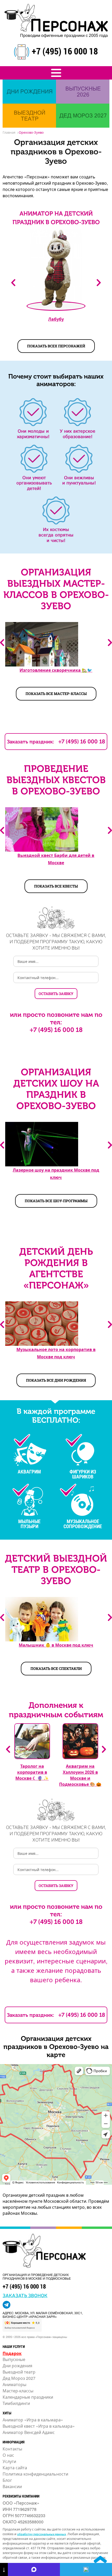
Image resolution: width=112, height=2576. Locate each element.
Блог (7, 2480)
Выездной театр (19, 2372)
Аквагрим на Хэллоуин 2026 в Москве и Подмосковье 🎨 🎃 (80, 1775)
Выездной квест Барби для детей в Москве (56, 859)
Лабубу (56, 319)
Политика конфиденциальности (35, 2474)
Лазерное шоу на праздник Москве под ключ (56, 1174)
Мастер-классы (18, 2391)
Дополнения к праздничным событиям (56, 1710)
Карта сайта (15, 2468)
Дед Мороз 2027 (19, 2378)
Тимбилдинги (16, 2403)
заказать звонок (25, 2295)
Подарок (12, 2353)
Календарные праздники (28, 2397)
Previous (2, 643)
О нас (8, 2455)
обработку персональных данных (42, 2534)
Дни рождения (17, 2366)
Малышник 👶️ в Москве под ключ (56, 1645)
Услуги (9, 2461)
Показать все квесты (56, 886)
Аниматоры (14, 2384)
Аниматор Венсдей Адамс (29, 2432)
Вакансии (12, 2486)
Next (99, 283)
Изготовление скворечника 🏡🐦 (56, 670)
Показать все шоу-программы (56, 1201)
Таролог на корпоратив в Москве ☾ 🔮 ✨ (32, 1772)
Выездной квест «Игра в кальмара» (39, 2426)
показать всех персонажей (56, 346)
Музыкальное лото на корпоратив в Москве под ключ (56, 1353)
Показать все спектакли (56, 1668)
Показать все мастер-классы (56, 694)
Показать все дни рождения (56, 1380)
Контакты (12, 2449)
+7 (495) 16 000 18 (65, 51)
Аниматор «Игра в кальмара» (33, 2420)
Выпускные (14, 2359)
